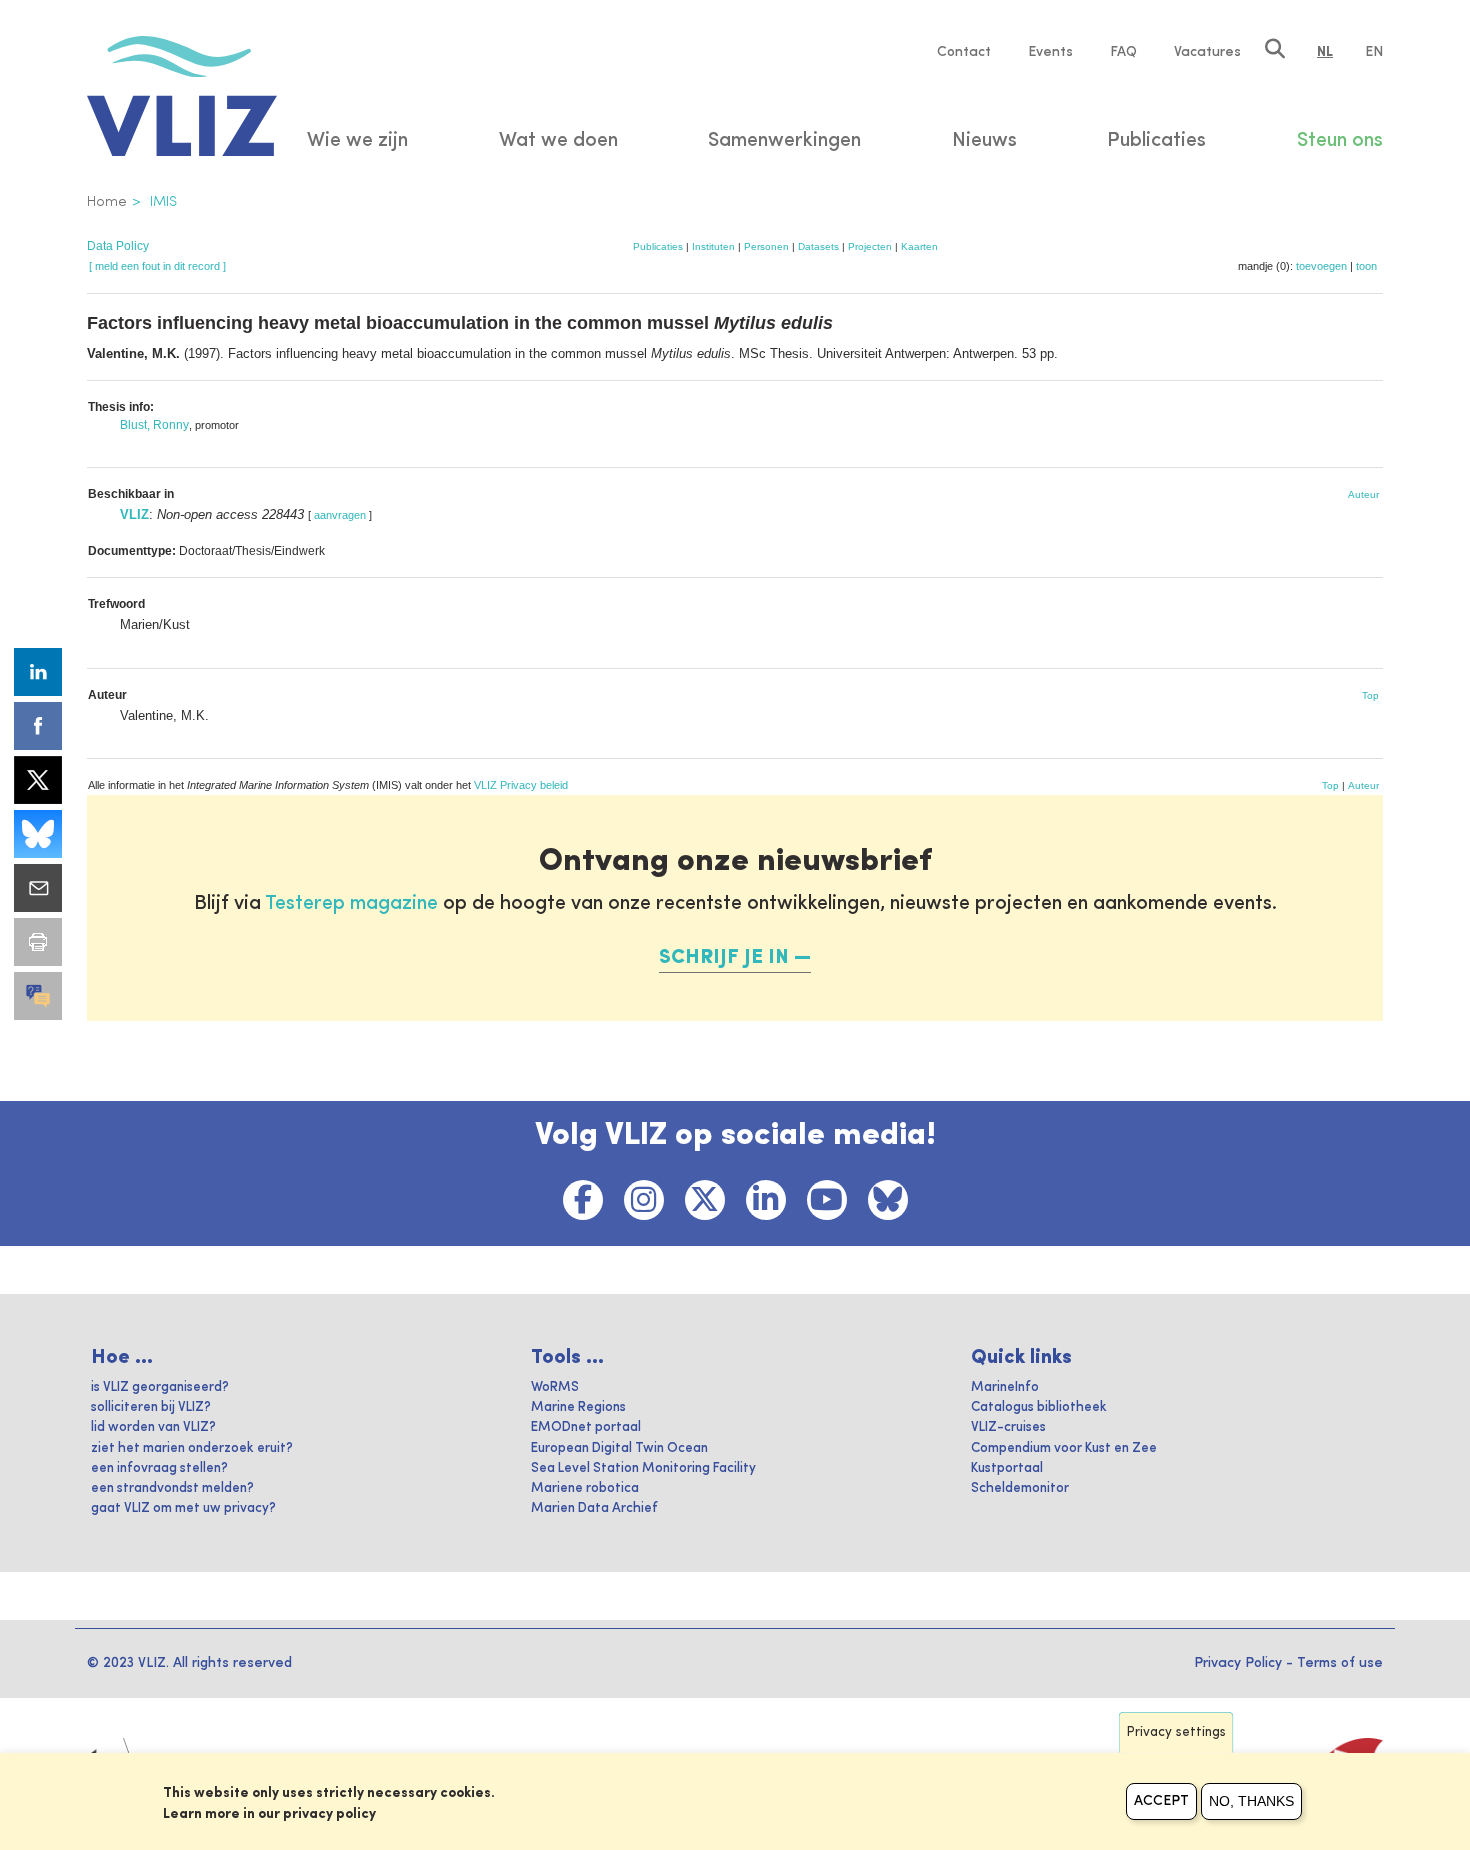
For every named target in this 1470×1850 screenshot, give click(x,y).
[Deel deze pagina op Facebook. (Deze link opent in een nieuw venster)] (38, 726)
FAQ (1123, 52)
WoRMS (555, 1387)
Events (1050, 52)
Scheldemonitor (1020, 1488)
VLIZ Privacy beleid (521, 785)
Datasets (818, 246)
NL (1325, 52)
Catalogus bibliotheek (1039, 1407)
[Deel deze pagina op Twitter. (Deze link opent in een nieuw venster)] (38, 780)
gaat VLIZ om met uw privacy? (183, 1508)
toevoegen (1321, 266)
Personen (766, 246)
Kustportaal (1007, 1468)
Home (107, 202)
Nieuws (984, 141)
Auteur (1363, 494)
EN (1374, 52)
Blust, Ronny (154, 425)
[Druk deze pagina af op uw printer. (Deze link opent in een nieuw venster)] (38, 942)
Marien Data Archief (594, 1508)
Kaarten (919, 246)
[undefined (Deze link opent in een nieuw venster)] (38, 996)
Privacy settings (1176, 1732)
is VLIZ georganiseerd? (160, 1387)
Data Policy (118, 246)
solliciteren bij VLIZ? (151, 1407)
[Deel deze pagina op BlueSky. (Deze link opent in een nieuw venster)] (38, 834)
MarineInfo (1005, 1387)
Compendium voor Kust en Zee (1064, 1448)
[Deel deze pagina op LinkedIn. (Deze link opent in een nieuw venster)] (38, 672)
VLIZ (134, 514)
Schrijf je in (724, 958)
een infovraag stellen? (159, 1468)
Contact (964, 52)
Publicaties (658, 246)
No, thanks (1251, 1801)
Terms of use (1340, 1663)
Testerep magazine (351, 904)
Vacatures (1207, 52)
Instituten (713, 246)
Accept (1161, 1801)
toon (1366, 266)
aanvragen (340, 515)
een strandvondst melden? (172, 1488)
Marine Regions (578, 1407)
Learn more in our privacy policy (269, 1814)
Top (1370, 695)
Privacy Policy (1238, 1663)
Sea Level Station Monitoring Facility (643, 1468)
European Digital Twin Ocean (619, 1448)
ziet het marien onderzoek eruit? (192, 1448)
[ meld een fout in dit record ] (157, 266)
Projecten (870, 246)
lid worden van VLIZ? (153, 1427)
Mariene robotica (585, 1488)
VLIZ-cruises (1008, 1427)
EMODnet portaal (586, 1427)
